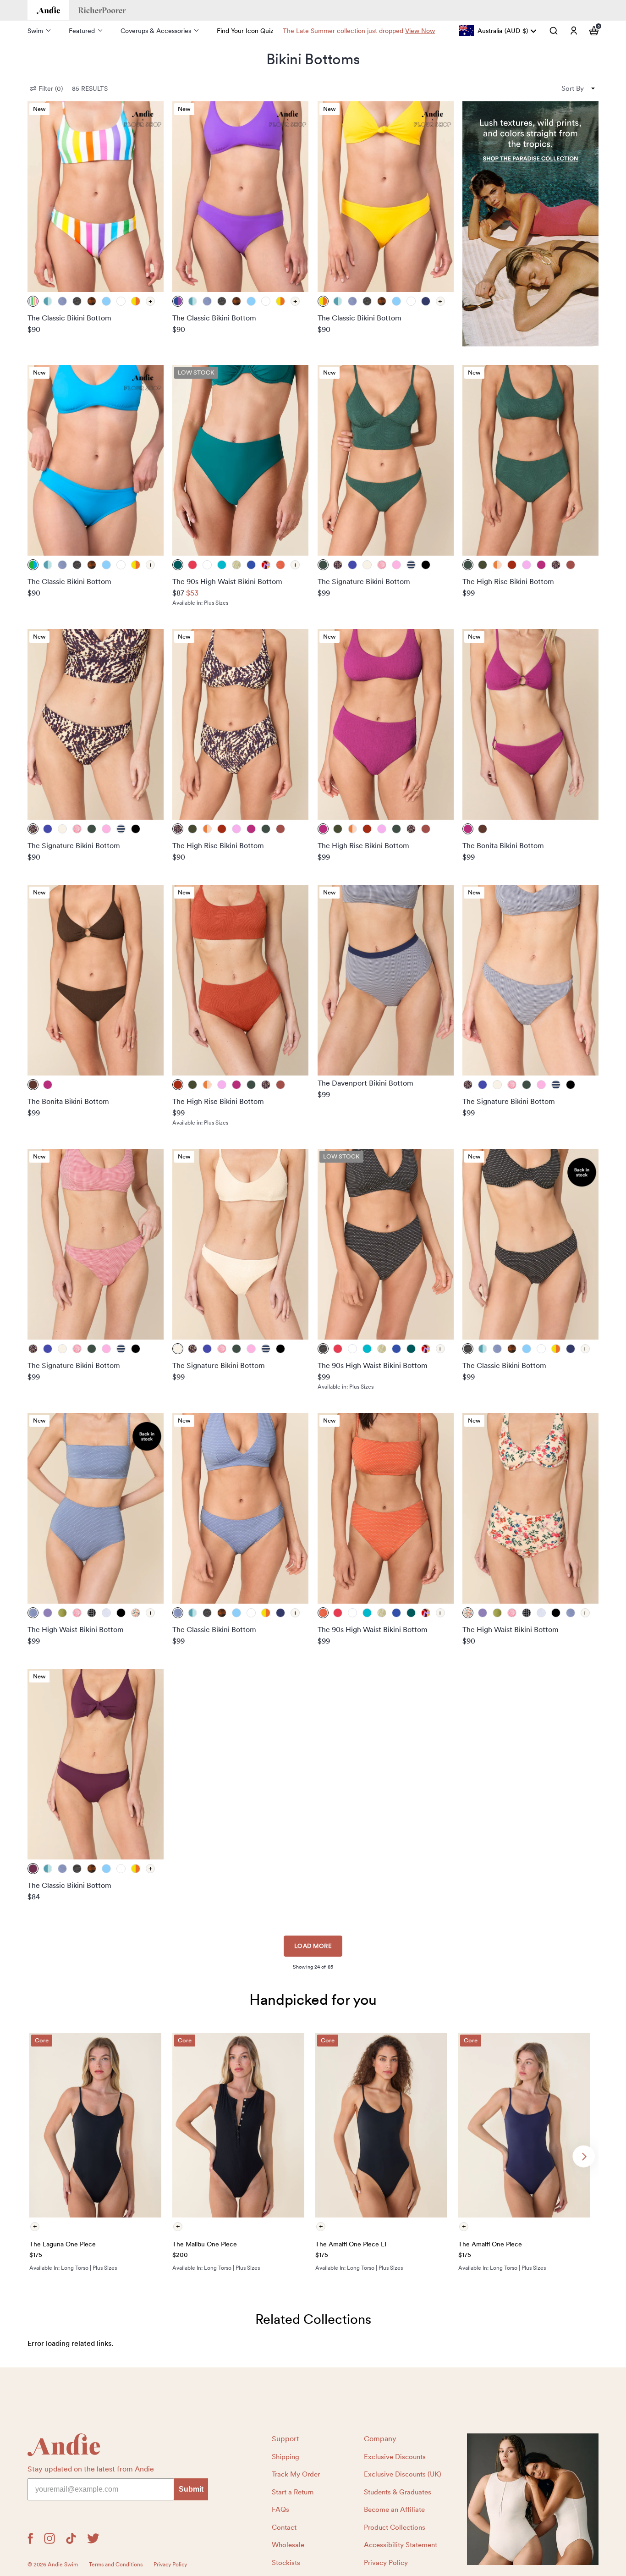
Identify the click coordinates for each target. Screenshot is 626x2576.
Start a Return (293, 2492)
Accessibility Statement (401, 2545)
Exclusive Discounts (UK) (403, 2474)
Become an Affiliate (394, 2510)
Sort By (573, 88)
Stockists (286, 2563)
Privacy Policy (386, 2563)
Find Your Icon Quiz (245, 31)
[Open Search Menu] (554, 31)
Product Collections (395, 2527)
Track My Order (296, 2474)
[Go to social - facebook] (30, 2538)
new (39, 109)
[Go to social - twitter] (93, 2538)
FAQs (280, 2510)
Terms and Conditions (116, 2565)
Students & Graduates (398, 2492)
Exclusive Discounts (395, 2457)
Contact (284, 2527)
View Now (420, 31)
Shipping (286, 2457)
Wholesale (288, 2545)
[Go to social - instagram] (49, 2538)
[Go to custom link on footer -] (533, 2499)
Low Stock (196, 372)
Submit (191, 2489)
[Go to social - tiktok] (71, 2538)
